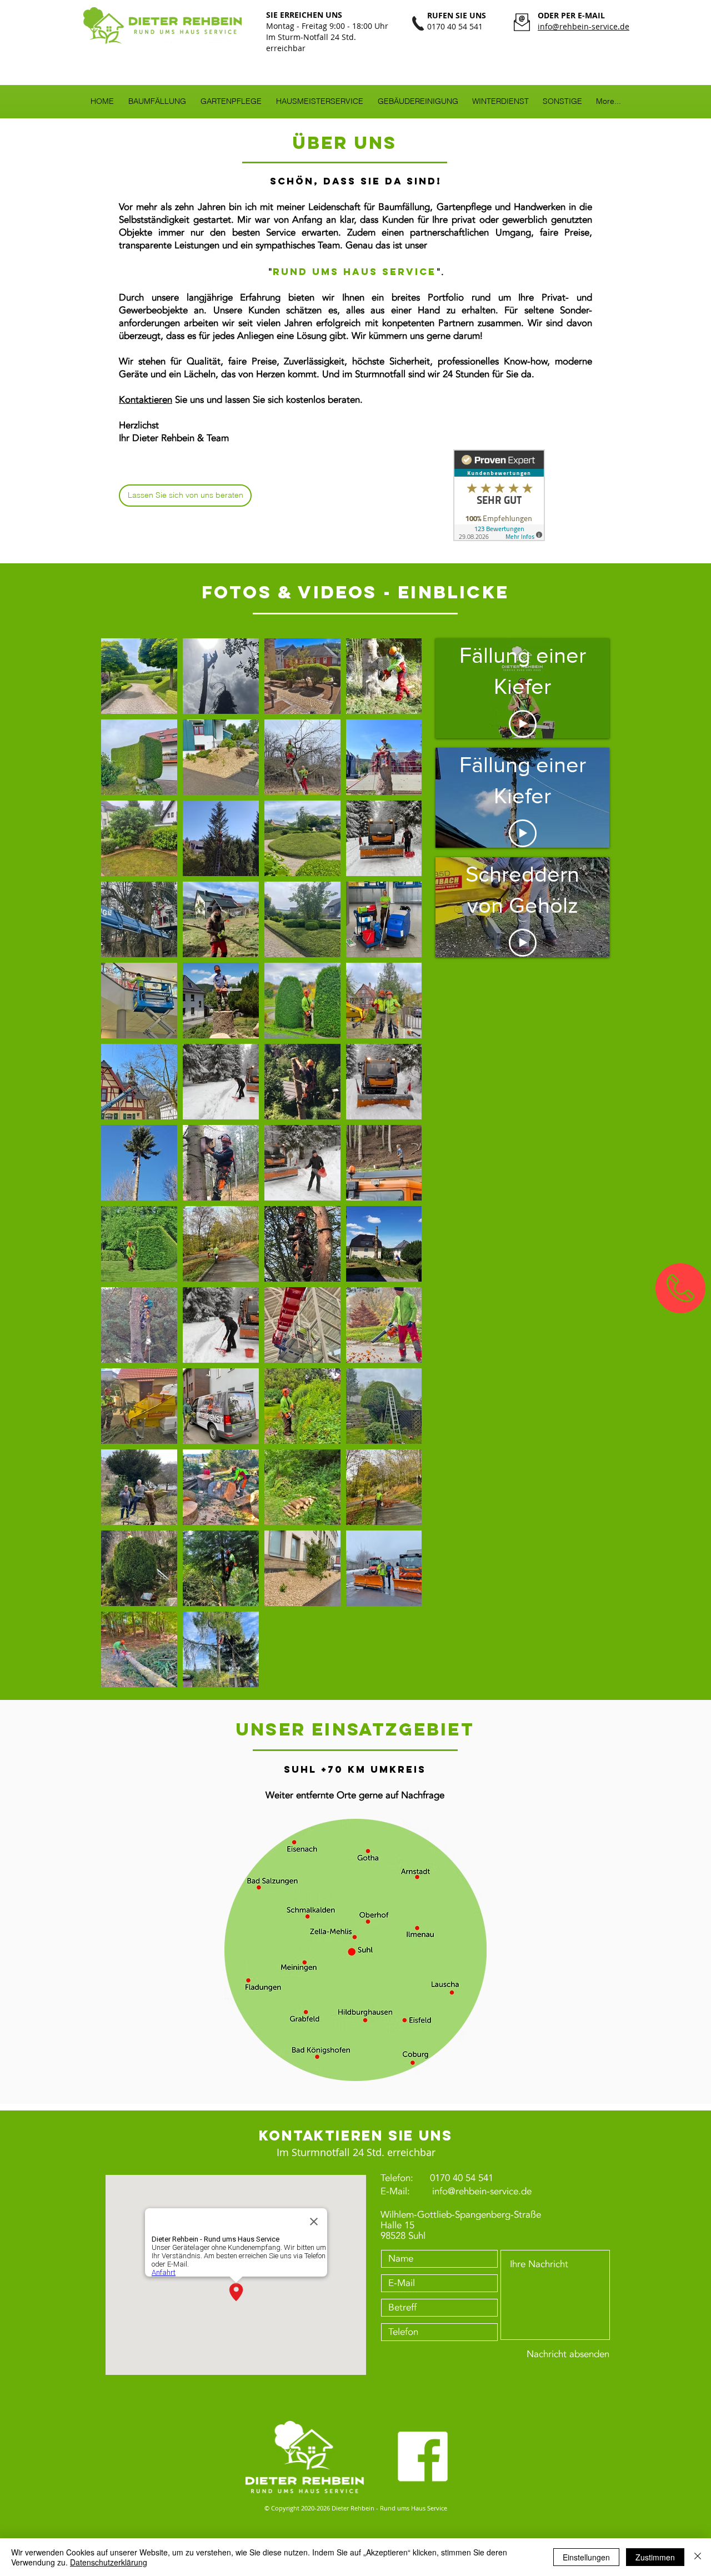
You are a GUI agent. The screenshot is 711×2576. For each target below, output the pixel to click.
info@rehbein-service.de (482, 2191)
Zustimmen (655, 2557)
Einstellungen (586, 2557)
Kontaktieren (146, 400)
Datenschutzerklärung (109, 2562)
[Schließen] (698, 2557)
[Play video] (523, 724)
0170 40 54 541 (462, 2178)
